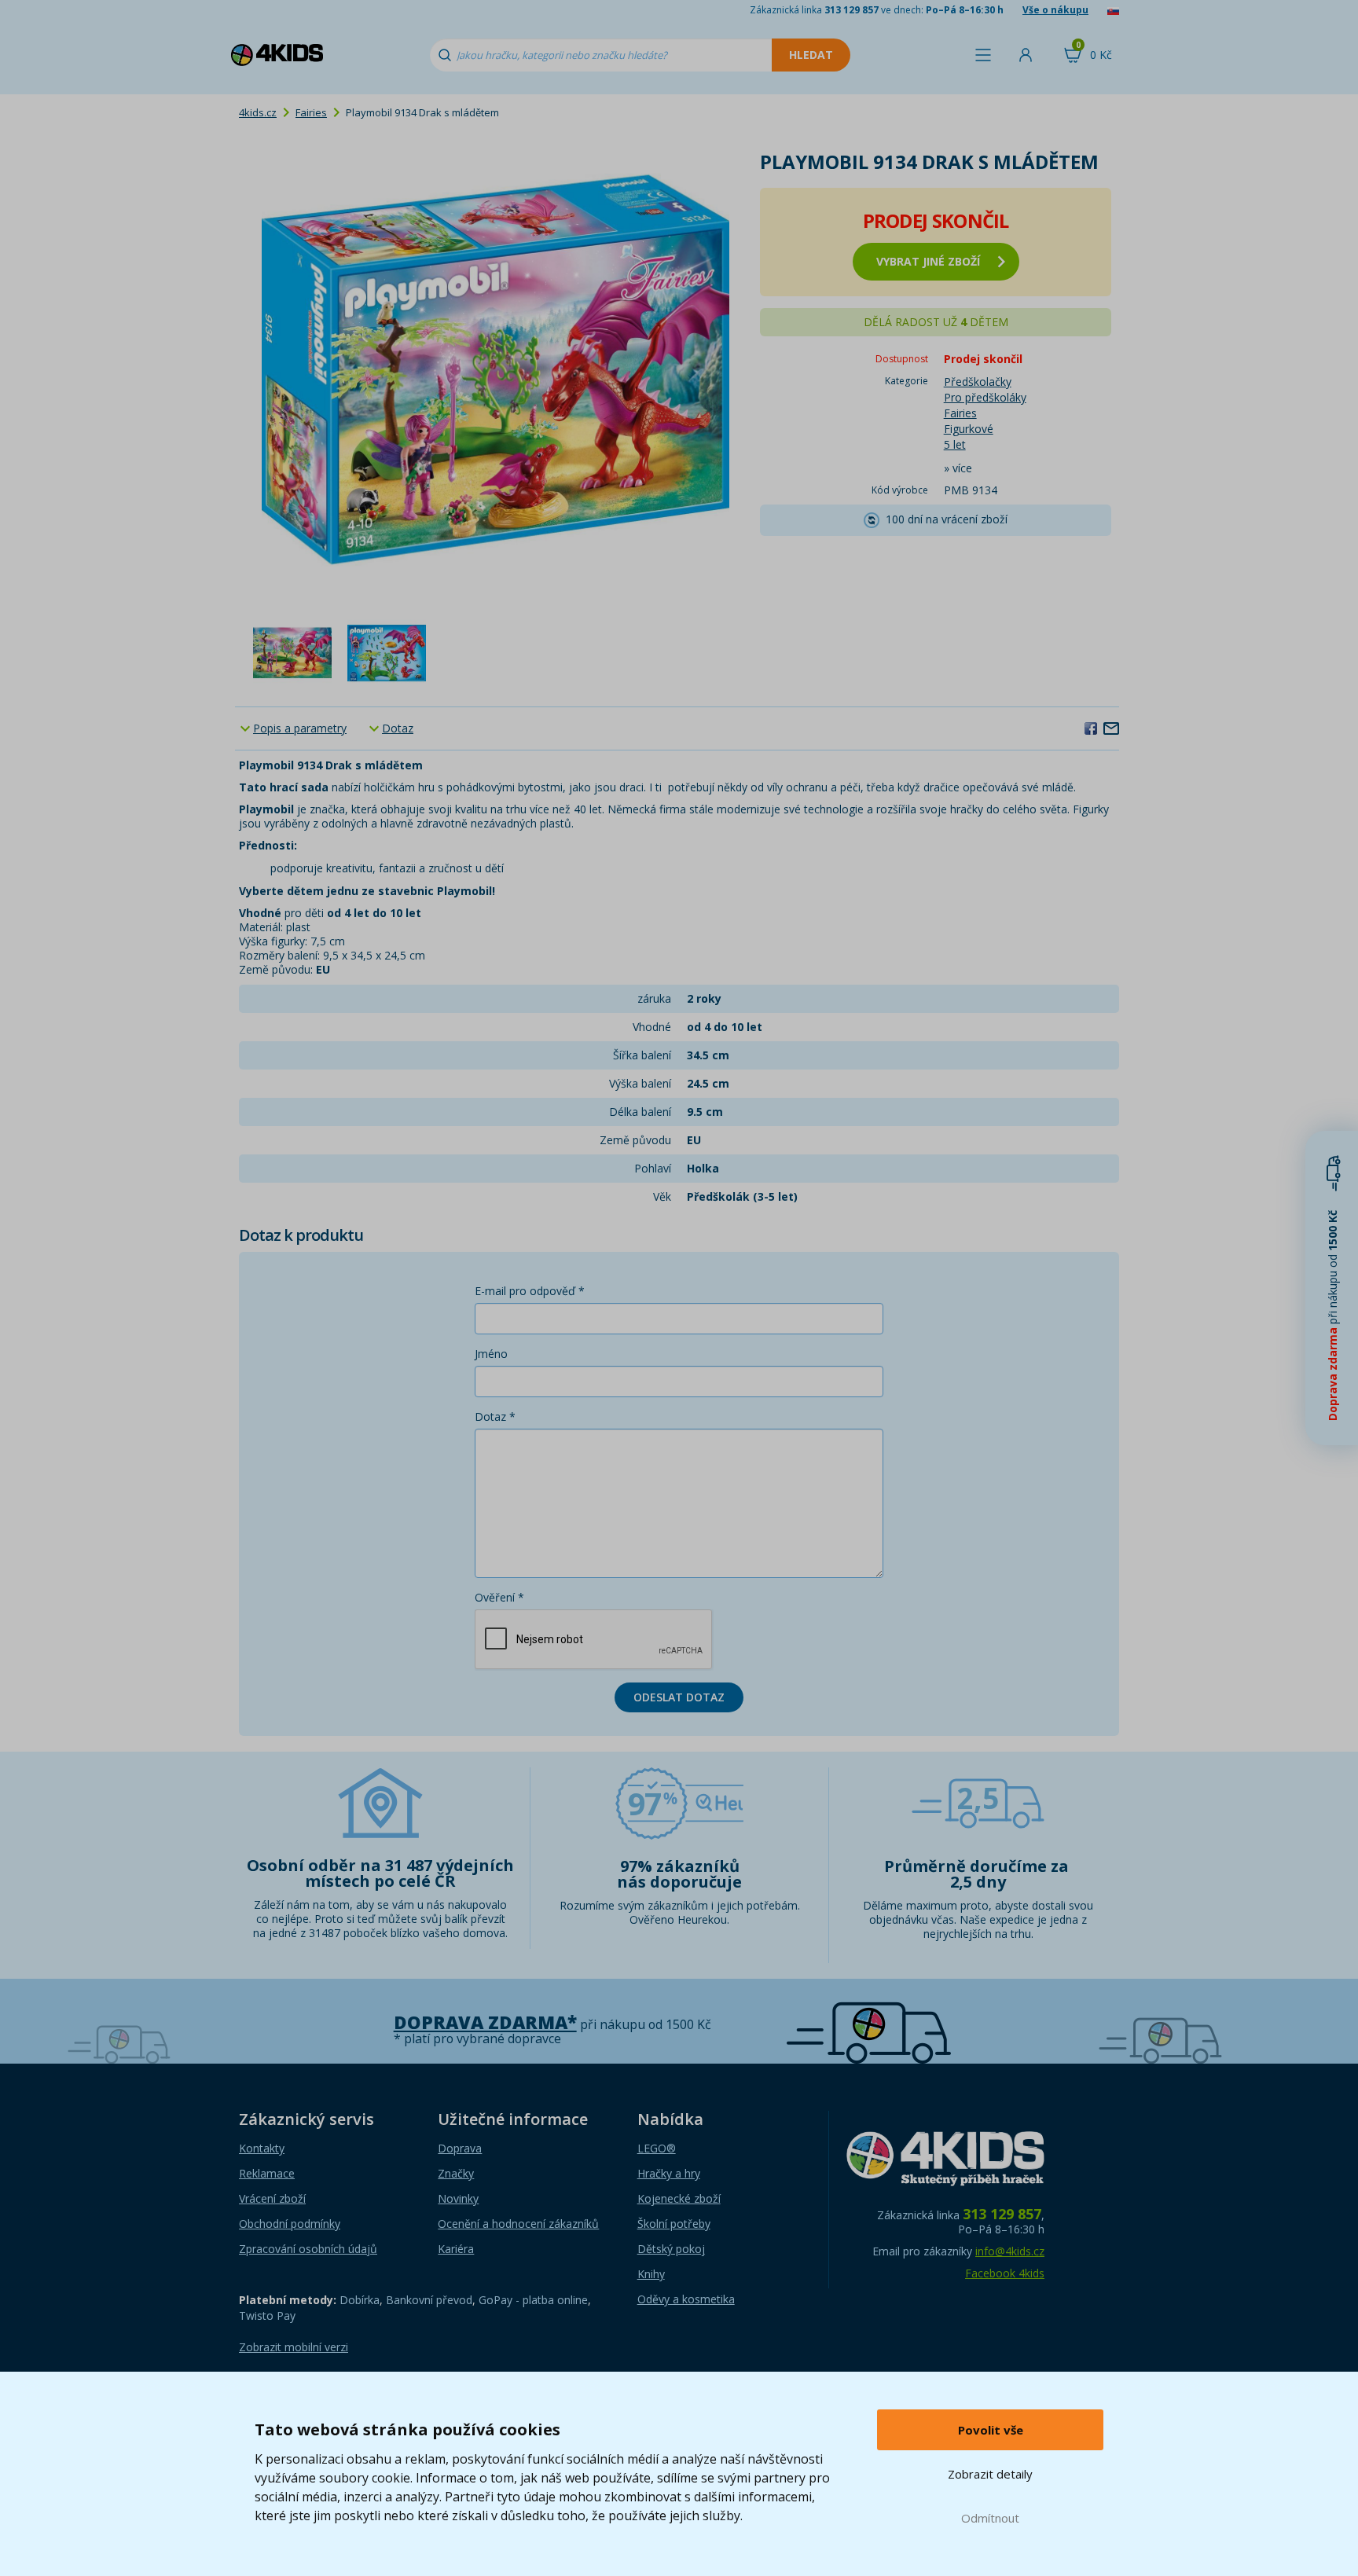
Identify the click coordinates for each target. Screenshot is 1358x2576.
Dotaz (398, 728)
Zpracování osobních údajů (308, 2249)
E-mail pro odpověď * (530, 1291)
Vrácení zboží (272, 2198)
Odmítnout (990, 2518)
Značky (456, 2173)
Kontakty (262, 2148)
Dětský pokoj (671, 2249)
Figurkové (969, 429)
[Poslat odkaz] (1111, 728)
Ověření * (499, 1597)
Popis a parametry (300, 728)
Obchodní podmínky (290, 2224)
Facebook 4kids (1005, 2273)
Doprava (460, 2148)
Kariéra (456, 2249)
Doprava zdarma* (485, 2022)
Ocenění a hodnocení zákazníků (518, 2224)
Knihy (651, 2274)
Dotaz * (495, 1416)
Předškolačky (978, 382)
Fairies (311, 112)
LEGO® (657, 2148)
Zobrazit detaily (990, 2474)
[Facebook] (1091, 728)
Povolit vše (991, 2430)
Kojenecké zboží (679, 2198)
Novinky (458, 2198)
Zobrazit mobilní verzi (294, 2347)
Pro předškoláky (985, 397)
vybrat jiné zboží (928, 261)
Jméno (491, 1354)
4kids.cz (258, 112)
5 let (955, 444)
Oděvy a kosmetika (686, 2299)
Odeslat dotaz (679, 1697)
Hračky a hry (669, 2173)
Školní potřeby (674, 2224)
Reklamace (267, 2173)
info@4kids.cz (1010, 2251)
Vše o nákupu (1055, 10)
